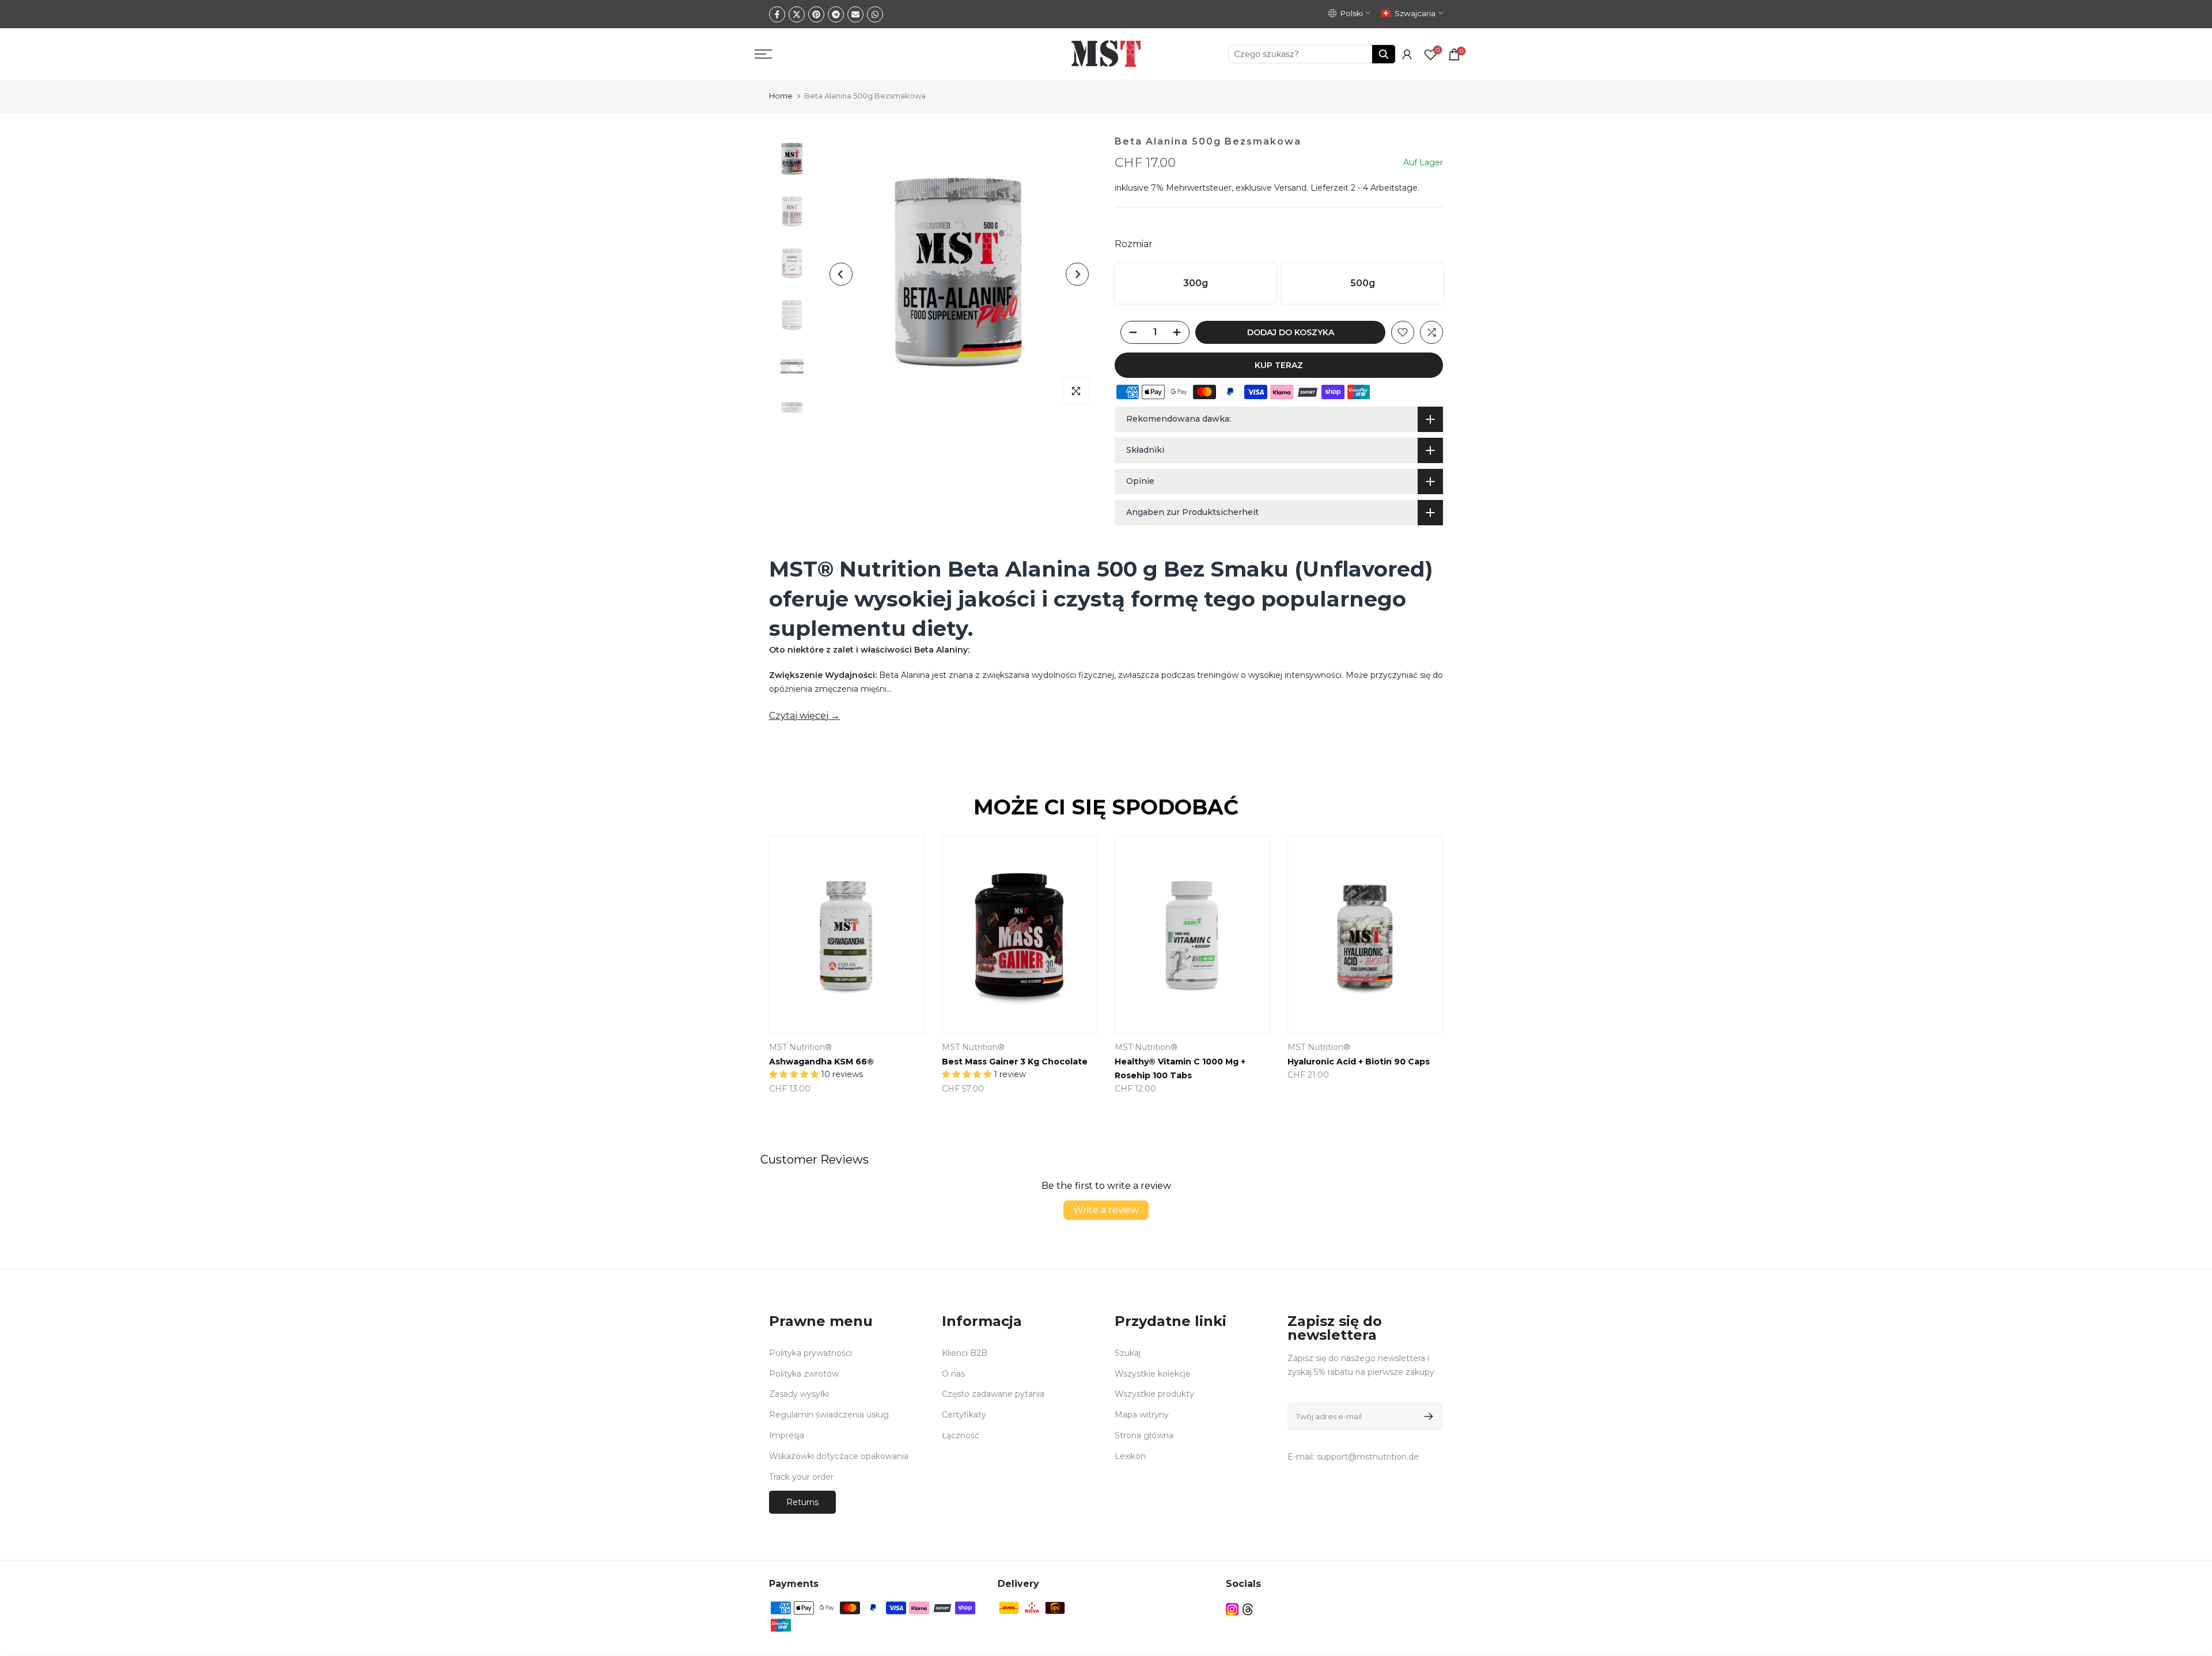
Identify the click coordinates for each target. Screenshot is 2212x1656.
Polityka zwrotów (804, 1374)
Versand (1290, 188)
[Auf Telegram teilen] (836, 14)
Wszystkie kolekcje (1153, 1374)
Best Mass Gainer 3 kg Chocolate (1015, 1062)
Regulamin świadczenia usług (829, 1415)
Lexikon (1130, 1456)
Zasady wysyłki (799, 1394)
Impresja (787, 1435)
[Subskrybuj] (1427, 1416)
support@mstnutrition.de (1368, 1457)
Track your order (801, 1477)
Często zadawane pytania (993, 1394)
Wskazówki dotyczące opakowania (839, 1456)
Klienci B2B (965, 1353)
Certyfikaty (964, 1415)
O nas (953, 1374)
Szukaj (1128, 1353)
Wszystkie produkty (1154, 1394)
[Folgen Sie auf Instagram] (1232, 1609)
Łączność (961, 1435)
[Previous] (841, 274)
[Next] (1077, 274)
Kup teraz (1279, 365)
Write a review (1106, 1210)
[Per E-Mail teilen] (855, 14)
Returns (802, 1502)
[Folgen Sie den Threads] (1248, 1609)
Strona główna (1144, 1435)
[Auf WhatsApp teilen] (875, 14)
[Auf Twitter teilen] (797, 14)
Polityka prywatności (810, 1353)
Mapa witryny (1142, 1415)
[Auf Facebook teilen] (777, 14)
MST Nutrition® (800, 1047)
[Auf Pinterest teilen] (816, 14)
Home (781, 96)
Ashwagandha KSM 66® (821, 1062)
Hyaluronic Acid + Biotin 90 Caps (1359, 1062)
